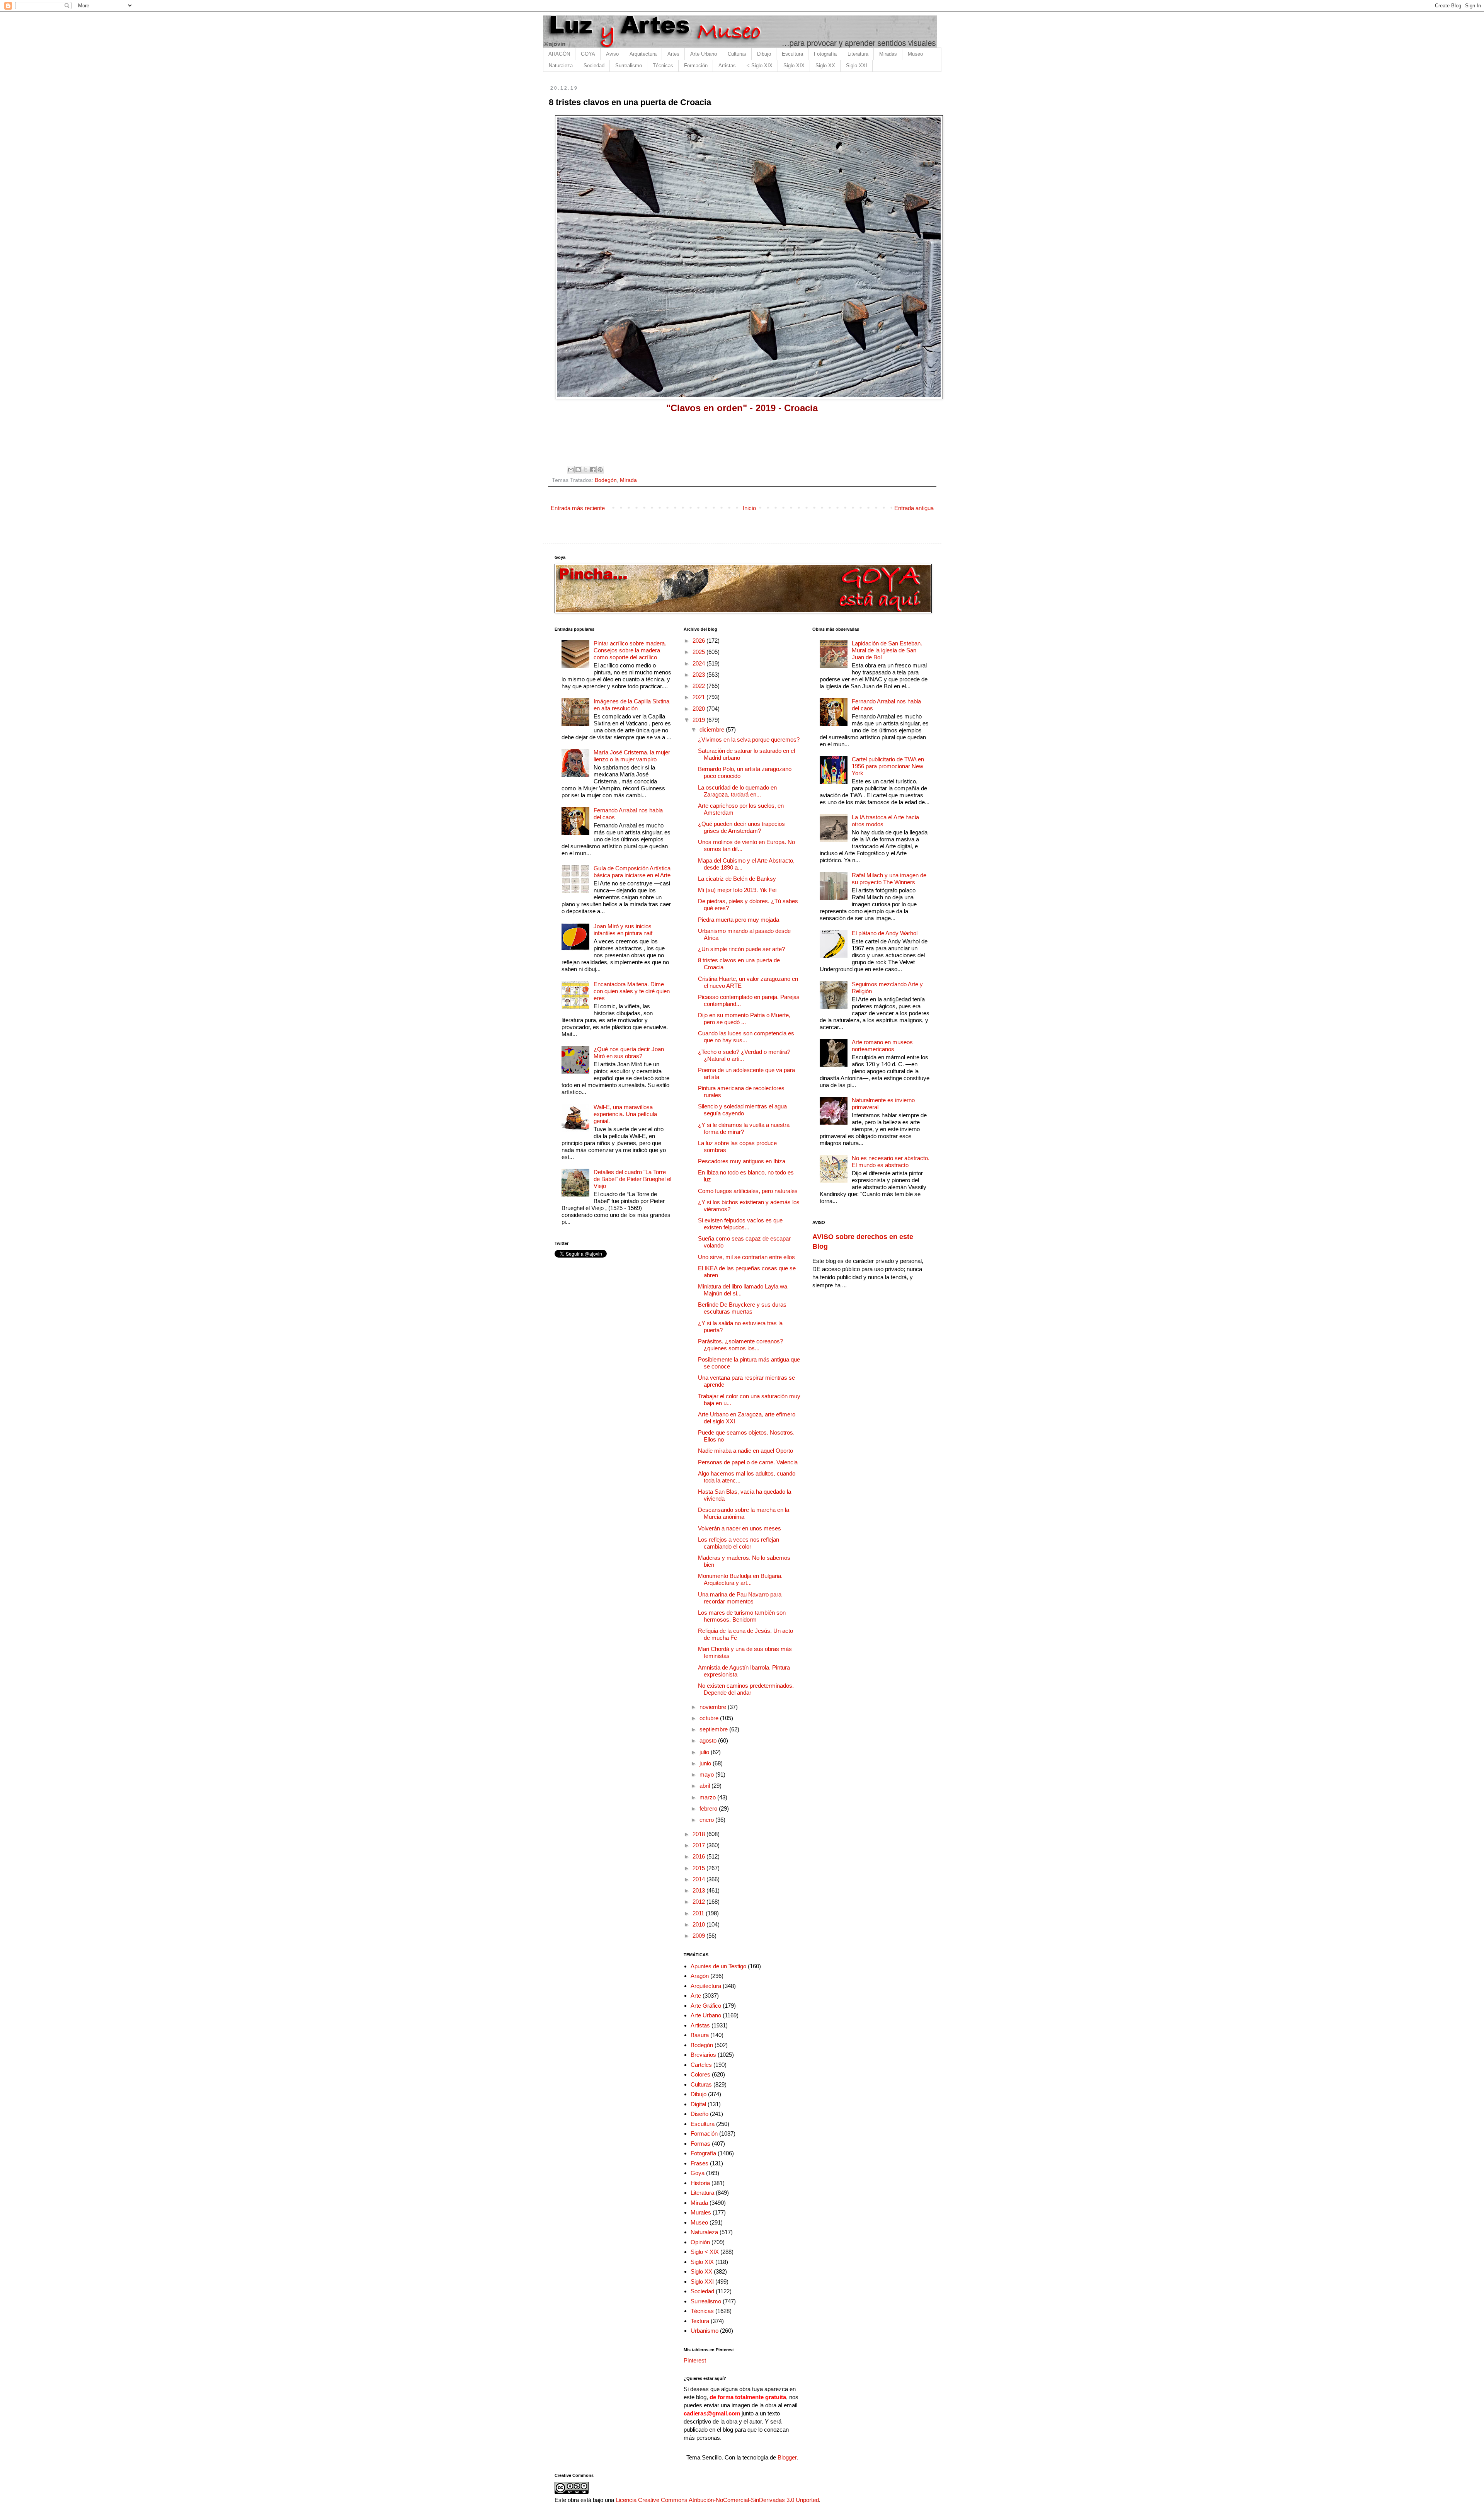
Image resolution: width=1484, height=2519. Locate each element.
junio (706, 1763)
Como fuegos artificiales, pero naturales (748, 1191)
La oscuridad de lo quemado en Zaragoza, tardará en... (737, 791)
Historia (700, 2183)
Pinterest (695, 2360)
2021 (699, 697)
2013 (699, 1890)
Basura (700, 2035)
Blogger (787, 2457)
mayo (707, 1774)
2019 (699, 720)
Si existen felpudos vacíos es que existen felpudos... (740, 1224)
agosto (709, 1740)
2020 (699, 709)
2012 (699, 1902)
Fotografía (825, 54)
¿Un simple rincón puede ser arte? (741, 949)
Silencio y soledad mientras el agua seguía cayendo (742, 1110)
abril (705, 1786)
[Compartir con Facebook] (593, 470)
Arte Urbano (704, 54)
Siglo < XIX (705, 2252)
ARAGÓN (559, 54)
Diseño (699, 2114)
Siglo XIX (794, 66)
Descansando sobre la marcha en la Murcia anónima (744, 1513)
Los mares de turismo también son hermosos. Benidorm (742, 1616)
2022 (699, 686)
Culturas (737, 54)
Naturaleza (561, 66)
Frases (699, 2163)
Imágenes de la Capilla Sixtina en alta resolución (631, 705)
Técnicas (663, 66)
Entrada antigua (914, 508)
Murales (701, 2212)
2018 (699, 1834)
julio (705, 1752)
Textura (700, 2321)
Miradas (888, 54)
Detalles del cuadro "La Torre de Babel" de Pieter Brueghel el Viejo (632, 1179)
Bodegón (606, 480)
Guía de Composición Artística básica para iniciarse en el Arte (632, 872)
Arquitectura (643, 54)
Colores (700, 2074)
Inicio (749, 508)
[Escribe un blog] (578, 470)
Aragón (700, 1976)
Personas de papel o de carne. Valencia (748, 1462)
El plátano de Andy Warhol (885, 933)
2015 (699, 1868)
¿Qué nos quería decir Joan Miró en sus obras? (629, 1053)
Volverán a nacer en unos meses (739, 1528)
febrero (709, 1808)
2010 (699, 1924)
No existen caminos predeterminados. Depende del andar (746, 1689)
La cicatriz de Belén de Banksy (737, 879)
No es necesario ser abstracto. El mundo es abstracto (891, 1162)
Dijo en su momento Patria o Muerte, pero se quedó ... (744, 1019)
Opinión (700, 2242)
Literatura (858, 54)
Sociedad (594, 66)
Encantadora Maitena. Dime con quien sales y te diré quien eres (632, 991)
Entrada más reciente (578, 508)
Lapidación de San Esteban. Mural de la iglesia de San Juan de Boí (887, 650)
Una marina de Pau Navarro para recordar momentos (740, 1598)
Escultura (792, 54)
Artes (673, 54)
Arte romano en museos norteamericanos (882, 1046)
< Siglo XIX (760, 66)
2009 (699, 1936)
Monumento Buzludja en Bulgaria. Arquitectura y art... (740, 1579)
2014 (699, 1879)
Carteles (701, 2065)
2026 (699, 641)
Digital (698, 2104)
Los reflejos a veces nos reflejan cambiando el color (739, 1543)
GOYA (588, 54)
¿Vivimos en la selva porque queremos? (749, 740)
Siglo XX (825, 66)
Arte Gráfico (706, 2006)
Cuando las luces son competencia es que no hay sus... (746, 1037)
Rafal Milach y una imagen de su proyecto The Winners (889, 879)
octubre (710, 1718)
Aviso (612, 54)
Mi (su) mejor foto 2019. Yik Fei (737, 890)
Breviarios (703, 2055)
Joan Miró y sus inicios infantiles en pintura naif (623, 930)
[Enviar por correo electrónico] (571, 470)
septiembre (714, 1729)
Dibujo (764, 54)
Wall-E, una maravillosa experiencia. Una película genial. (625, 1114)
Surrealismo (629, 66)
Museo (915, 54)
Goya (698, 2173)
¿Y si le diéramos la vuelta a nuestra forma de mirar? (744, 1128)
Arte (696, 1996)
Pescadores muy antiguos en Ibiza (742, 1161)
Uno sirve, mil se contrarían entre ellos (746, 1257)
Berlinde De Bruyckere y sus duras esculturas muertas (742, 1308)
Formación (696, 66)
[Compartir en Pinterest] (600, 470)
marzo (708, 1797)
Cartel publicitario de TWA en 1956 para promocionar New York (888, 766)
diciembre (713, 729)
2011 (699, 1913)
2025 (699, 652)
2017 (699, 1845)
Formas (700, 2144)
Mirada (628, 480)
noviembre (714, 1707)
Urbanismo (705, 2331)
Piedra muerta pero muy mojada (739, 920)
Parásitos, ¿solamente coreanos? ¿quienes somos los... (740, 1345)
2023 (699, 675)
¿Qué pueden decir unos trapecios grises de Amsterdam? (741, 827)
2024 (699, 663)
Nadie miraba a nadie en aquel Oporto (745, 1451)
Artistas (727, 66)
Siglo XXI (857, 66)
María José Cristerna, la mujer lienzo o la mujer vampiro (632, 756)
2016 (699, 1856)
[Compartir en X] (585, 470)
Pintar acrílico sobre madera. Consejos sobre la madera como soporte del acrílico (630, 650)
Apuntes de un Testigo (718, 1966)
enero (707, 1820)
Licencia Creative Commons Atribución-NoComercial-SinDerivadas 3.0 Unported (717, 2500)
